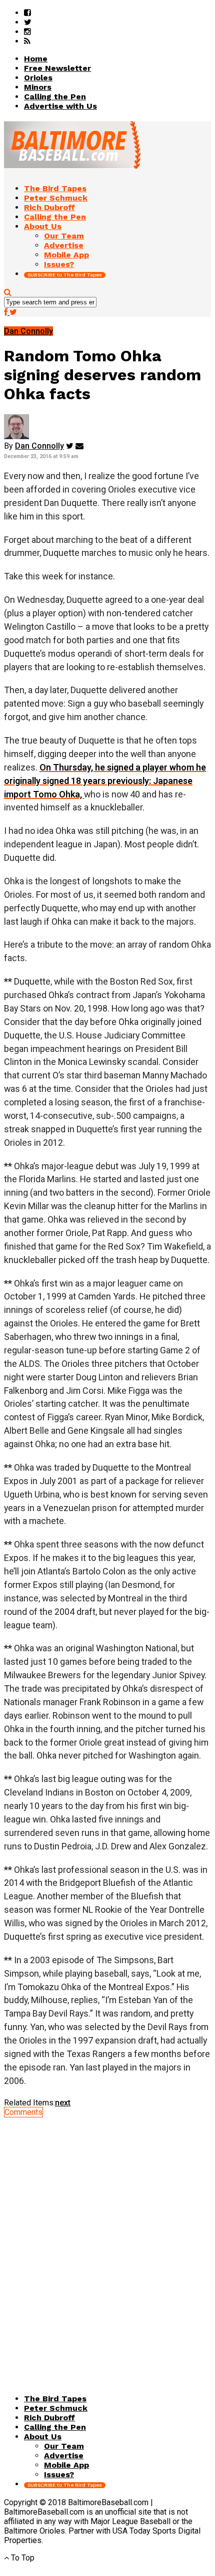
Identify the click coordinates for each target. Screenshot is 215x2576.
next (63, 2103)
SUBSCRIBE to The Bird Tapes (65, 275)
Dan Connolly (39, 446)
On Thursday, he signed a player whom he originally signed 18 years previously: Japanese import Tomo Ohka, (105, 781)
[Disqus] (107, 2242)
